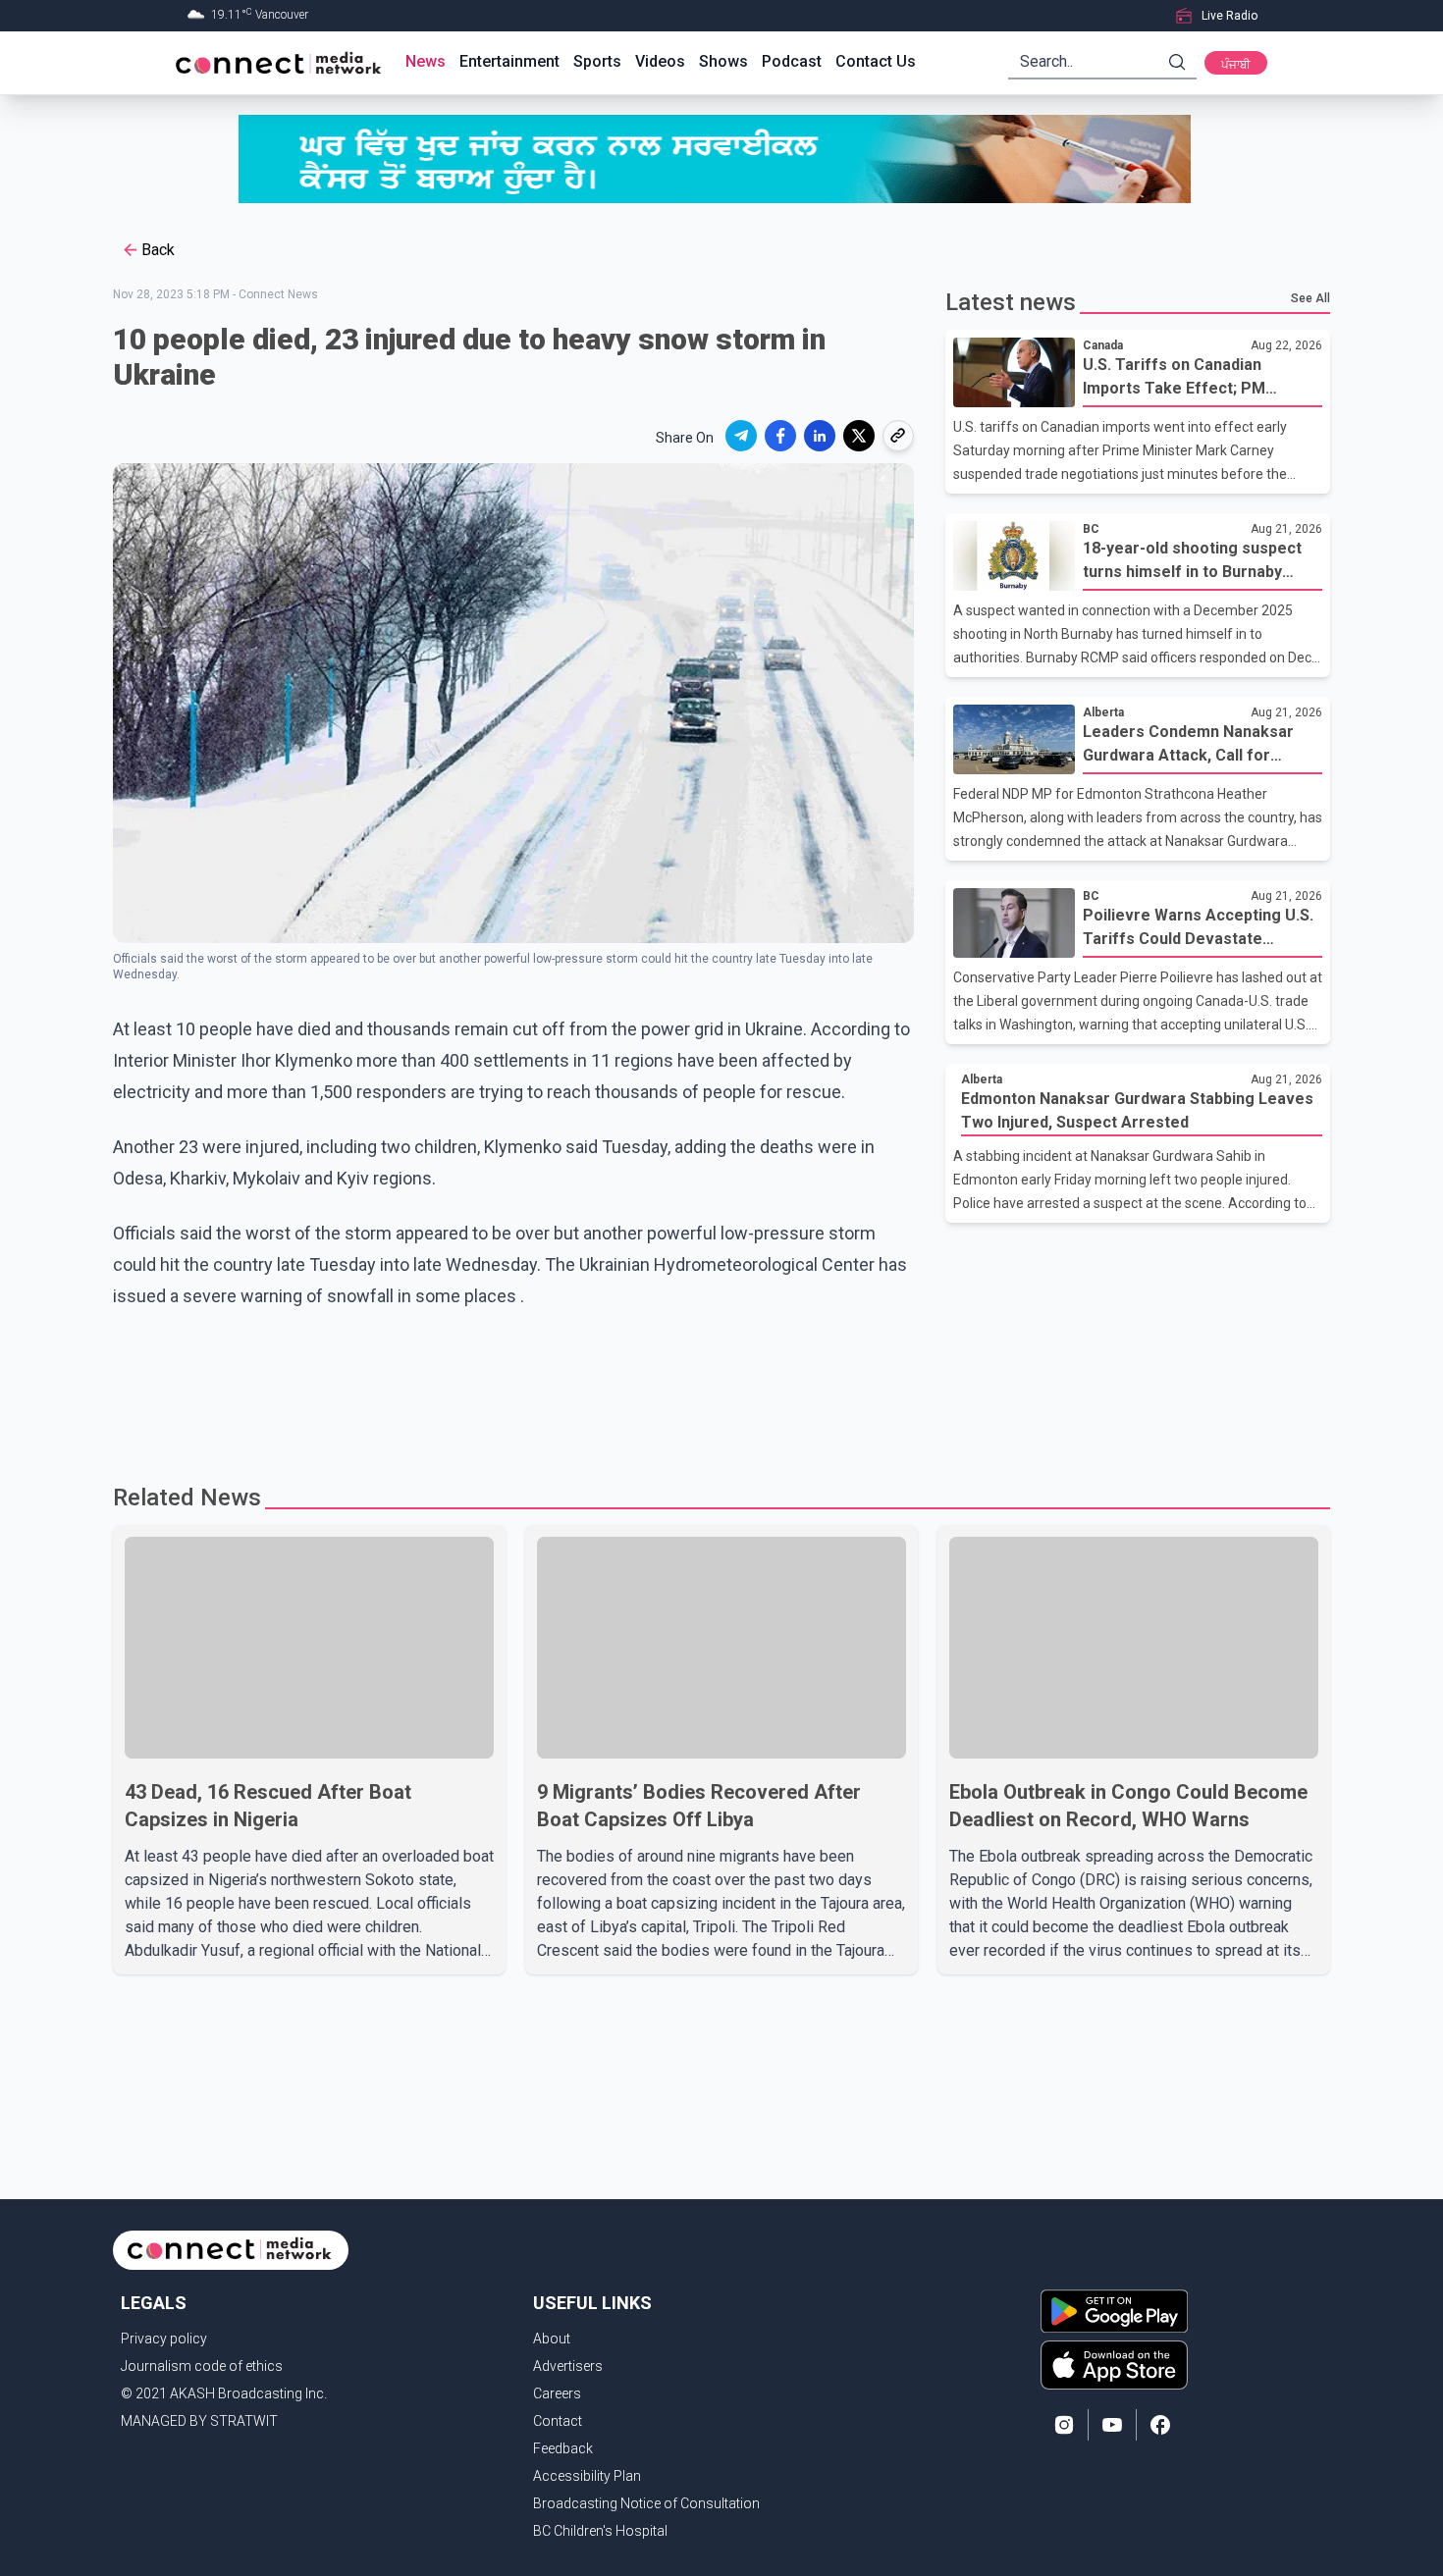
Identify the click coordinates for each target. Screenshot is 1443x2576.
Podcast (792, 61)
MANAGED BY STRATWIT (199, 2421)
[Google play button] (1114, 2311)
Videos (660, 61)
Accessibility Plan (587, 2476)
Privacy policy (164, 2339)
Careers (557, 2393)
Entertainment (509, 61)
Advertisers (568, 2366)
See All (1310, 298)
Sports (597, 61)
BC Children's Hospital (600, 2531)
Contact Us (876, 61)
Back (158, 250)
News (426, 61)
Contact (558, 2421)
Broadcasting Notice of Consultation (646, 2503)
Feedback (563, 2448)
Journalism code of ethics (202, 2366)
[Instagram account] (1064, 2425)
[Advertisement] (715, 1399)
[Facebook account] (1160, 2425)
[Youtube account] (1112, 2425)
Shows (723, 61)
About (552, 2339)
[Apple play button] (1114, 2365)
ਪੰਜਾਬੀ (1236, 65)
